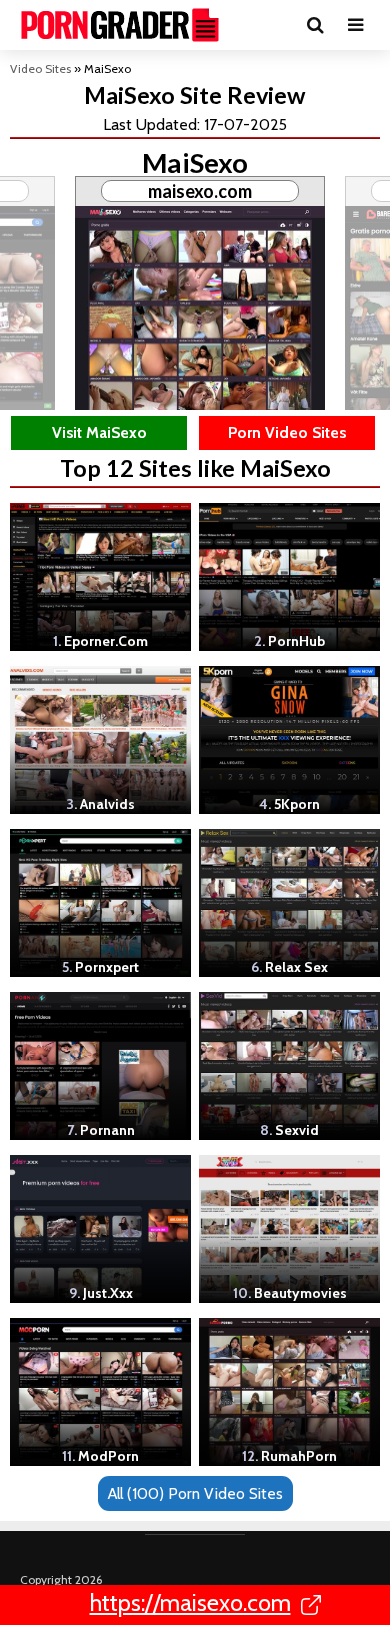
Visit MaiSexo (99, 432)
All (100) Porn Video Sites (195, 1493)
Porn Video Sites (287, 432)
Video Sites (40, 68)
